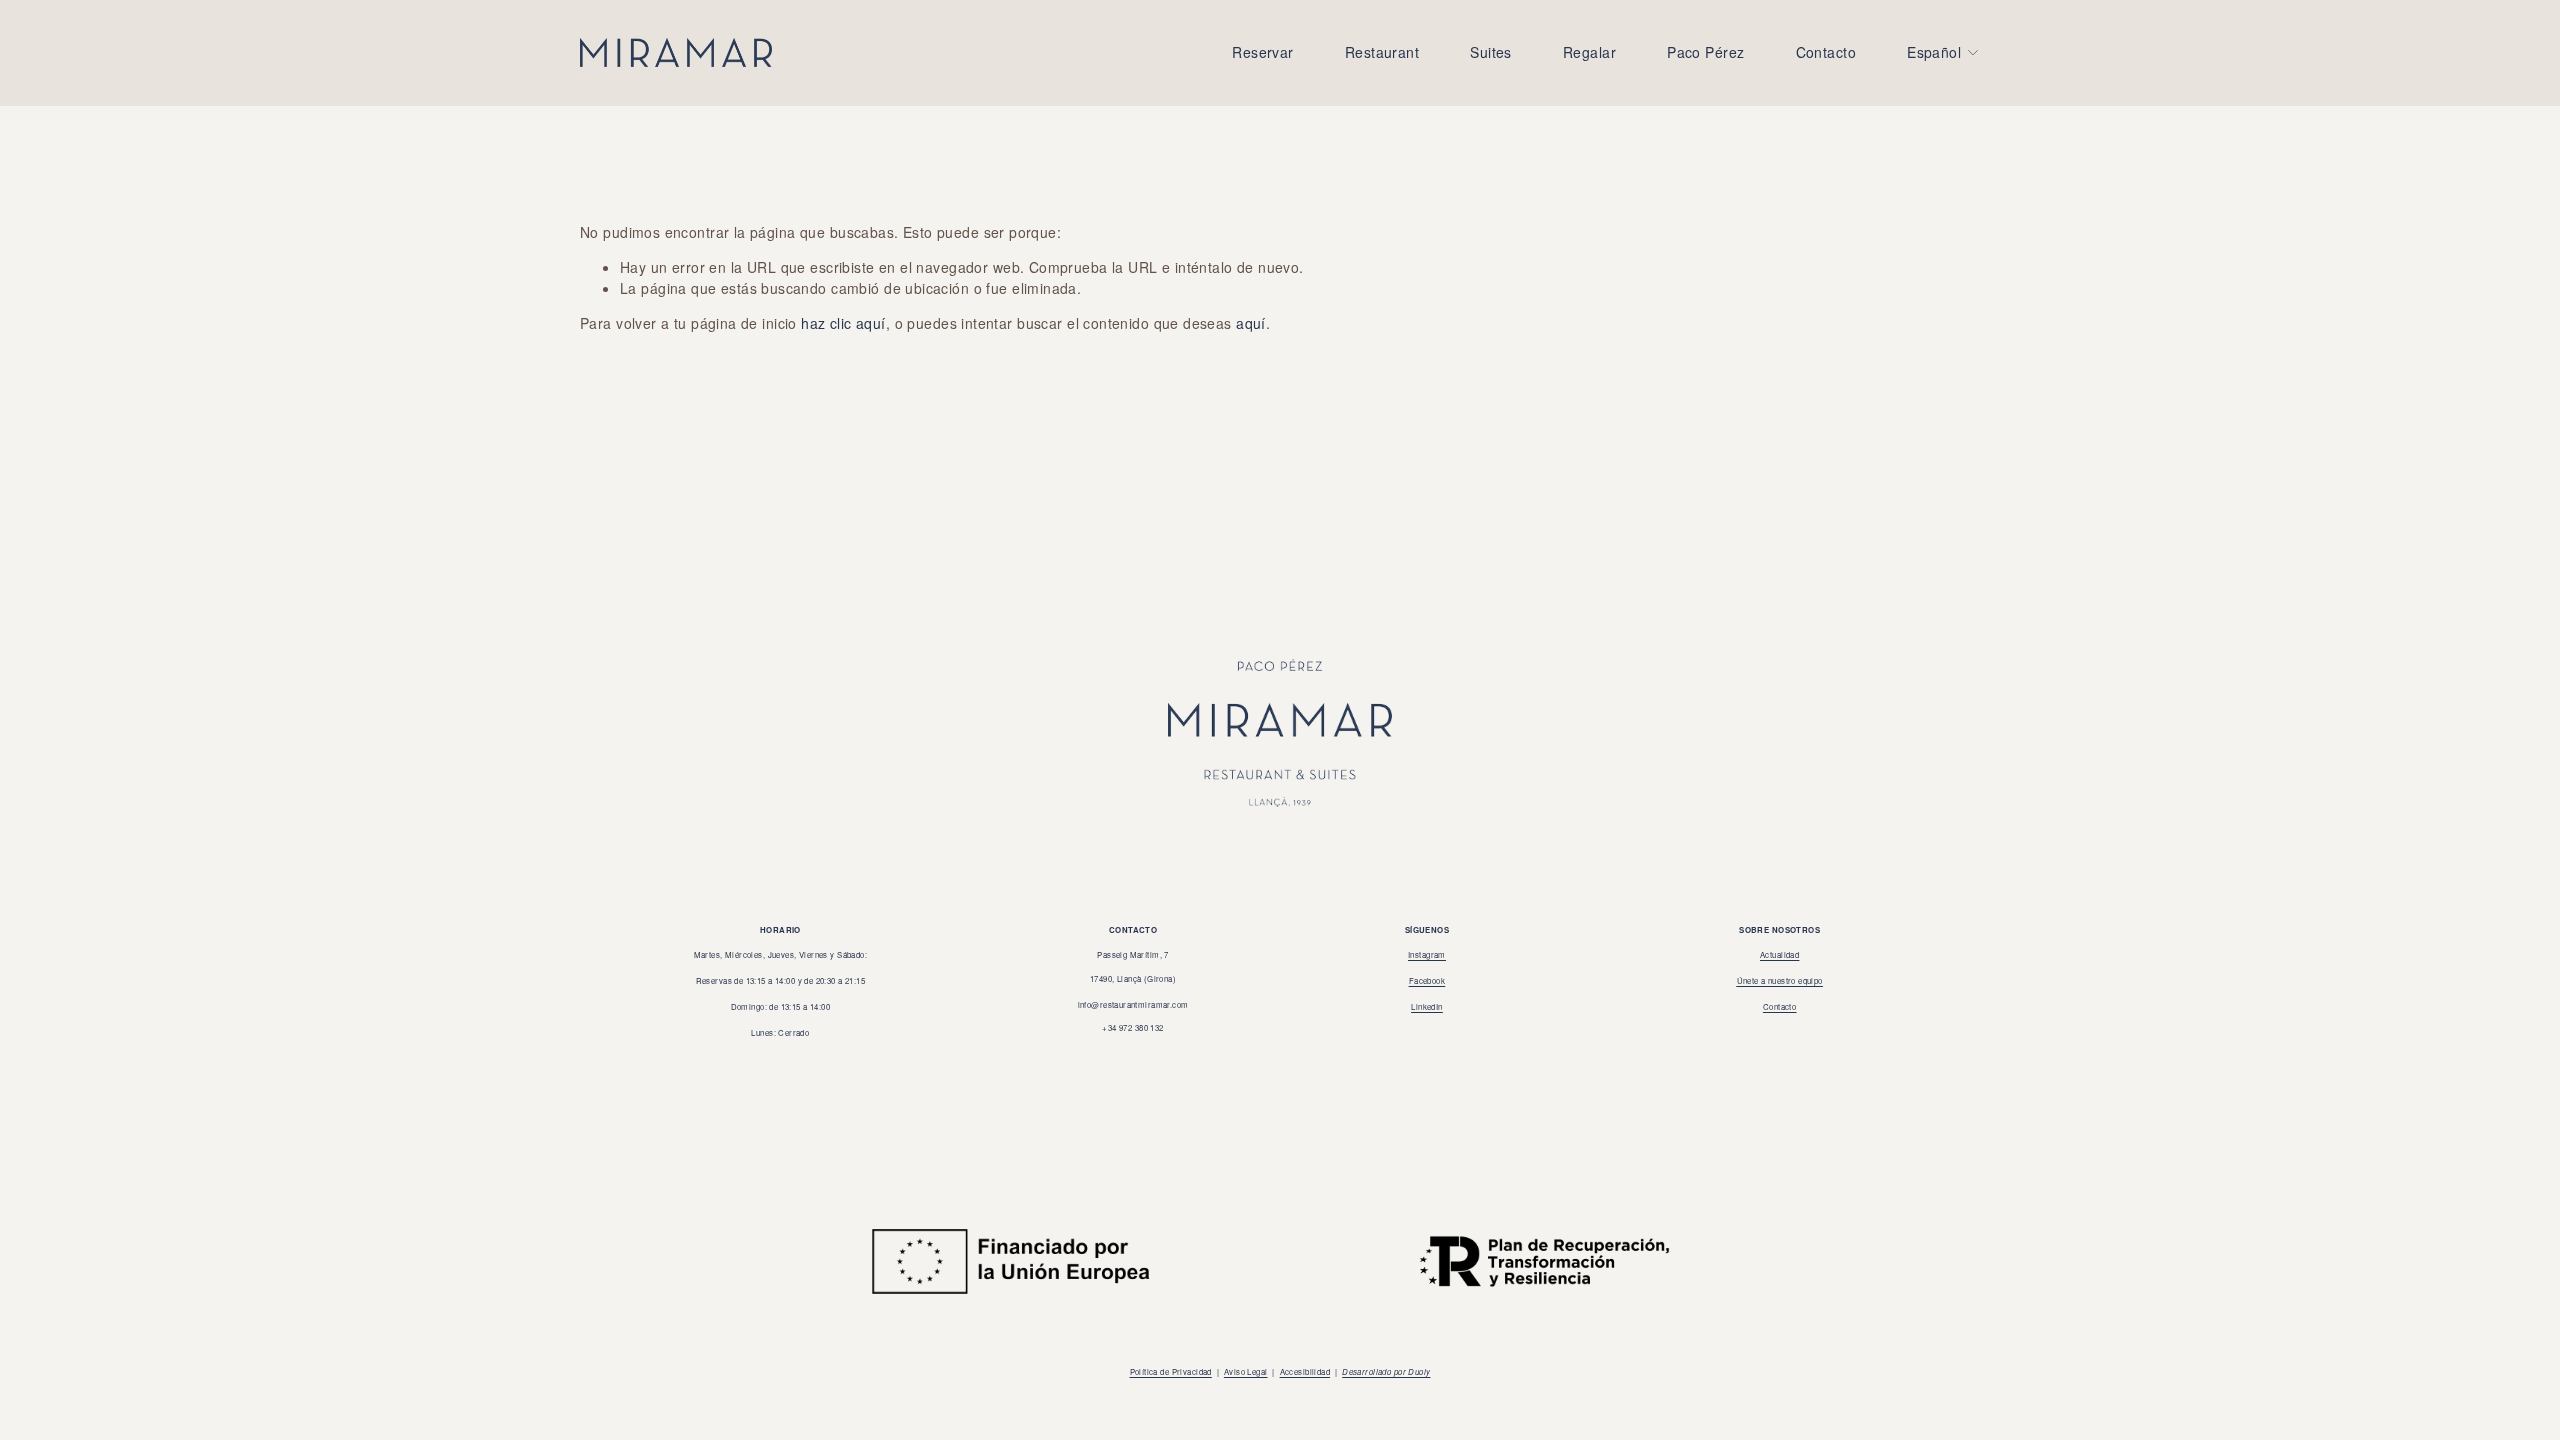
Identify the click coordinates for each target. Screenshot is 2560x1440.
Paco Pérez (1705, 52)
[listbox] (1943, 53)
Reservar (1262, 52)
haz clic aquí (843, 323)
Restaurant (1382, 52)
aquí (1251, 323)
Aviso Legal (1246, 1371)
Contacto (1826, 52)
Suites (1491, 52)
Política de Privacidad (1171, 1371)
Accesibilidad (1305, 1371)
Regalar (1589, 52)
